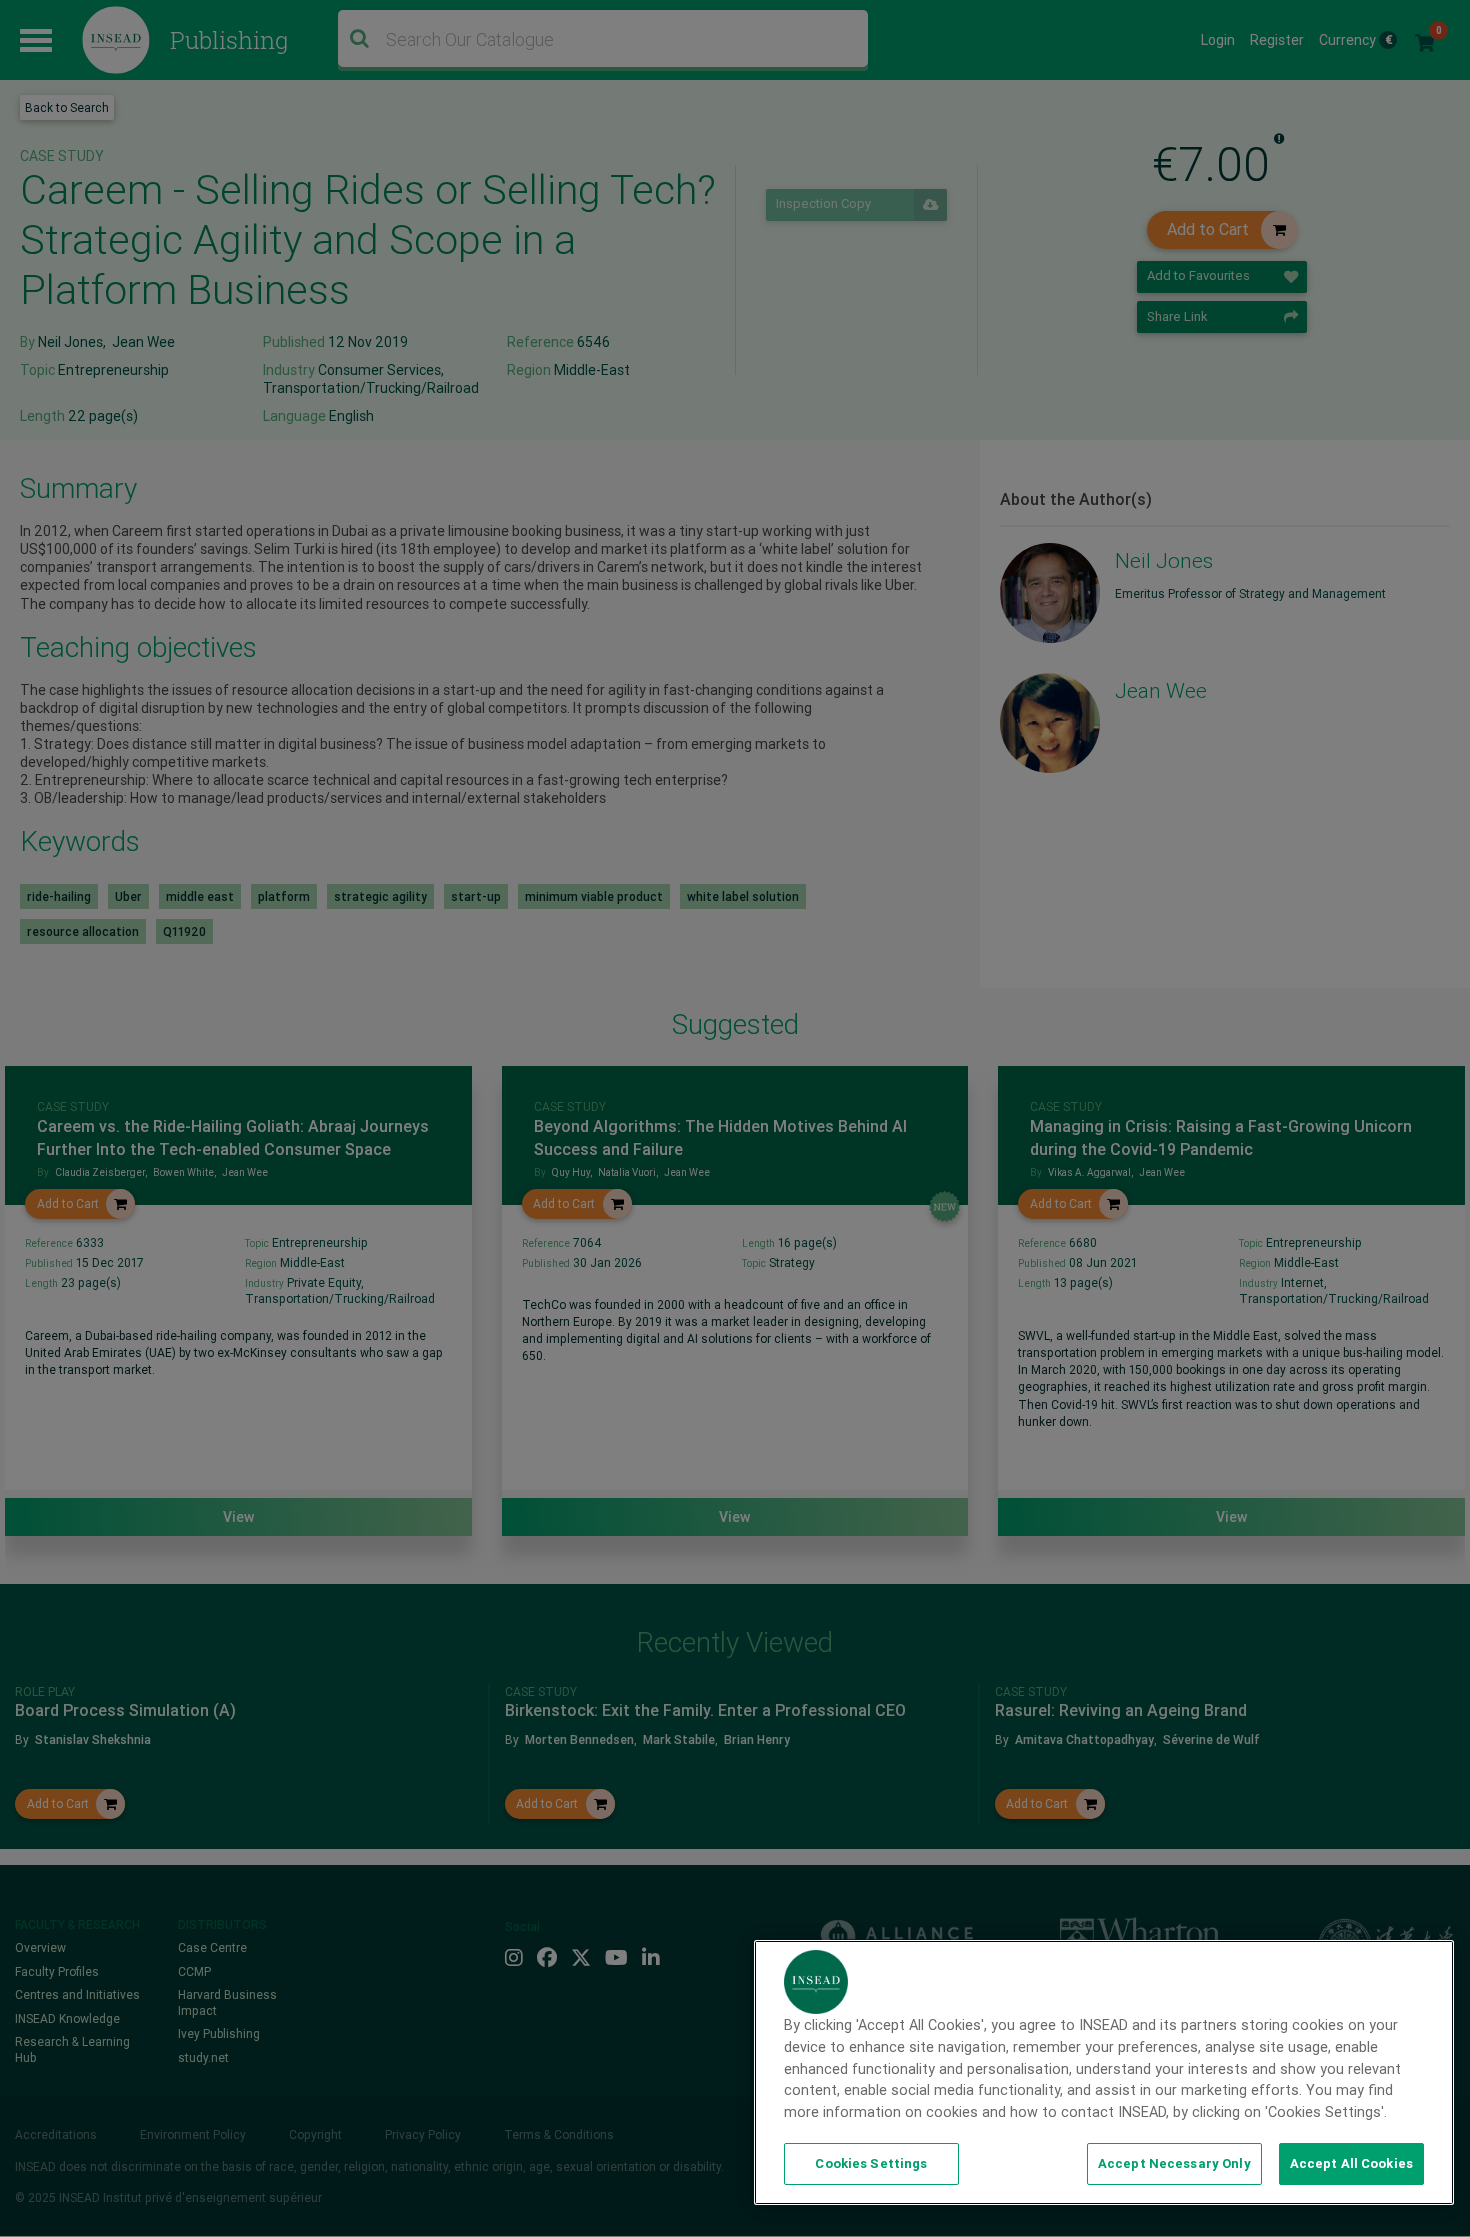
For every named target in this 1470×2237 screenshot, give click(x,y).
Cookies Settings (871, 2163)
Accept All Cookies (1351, 2163)
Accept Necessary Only (1174, 2163)
